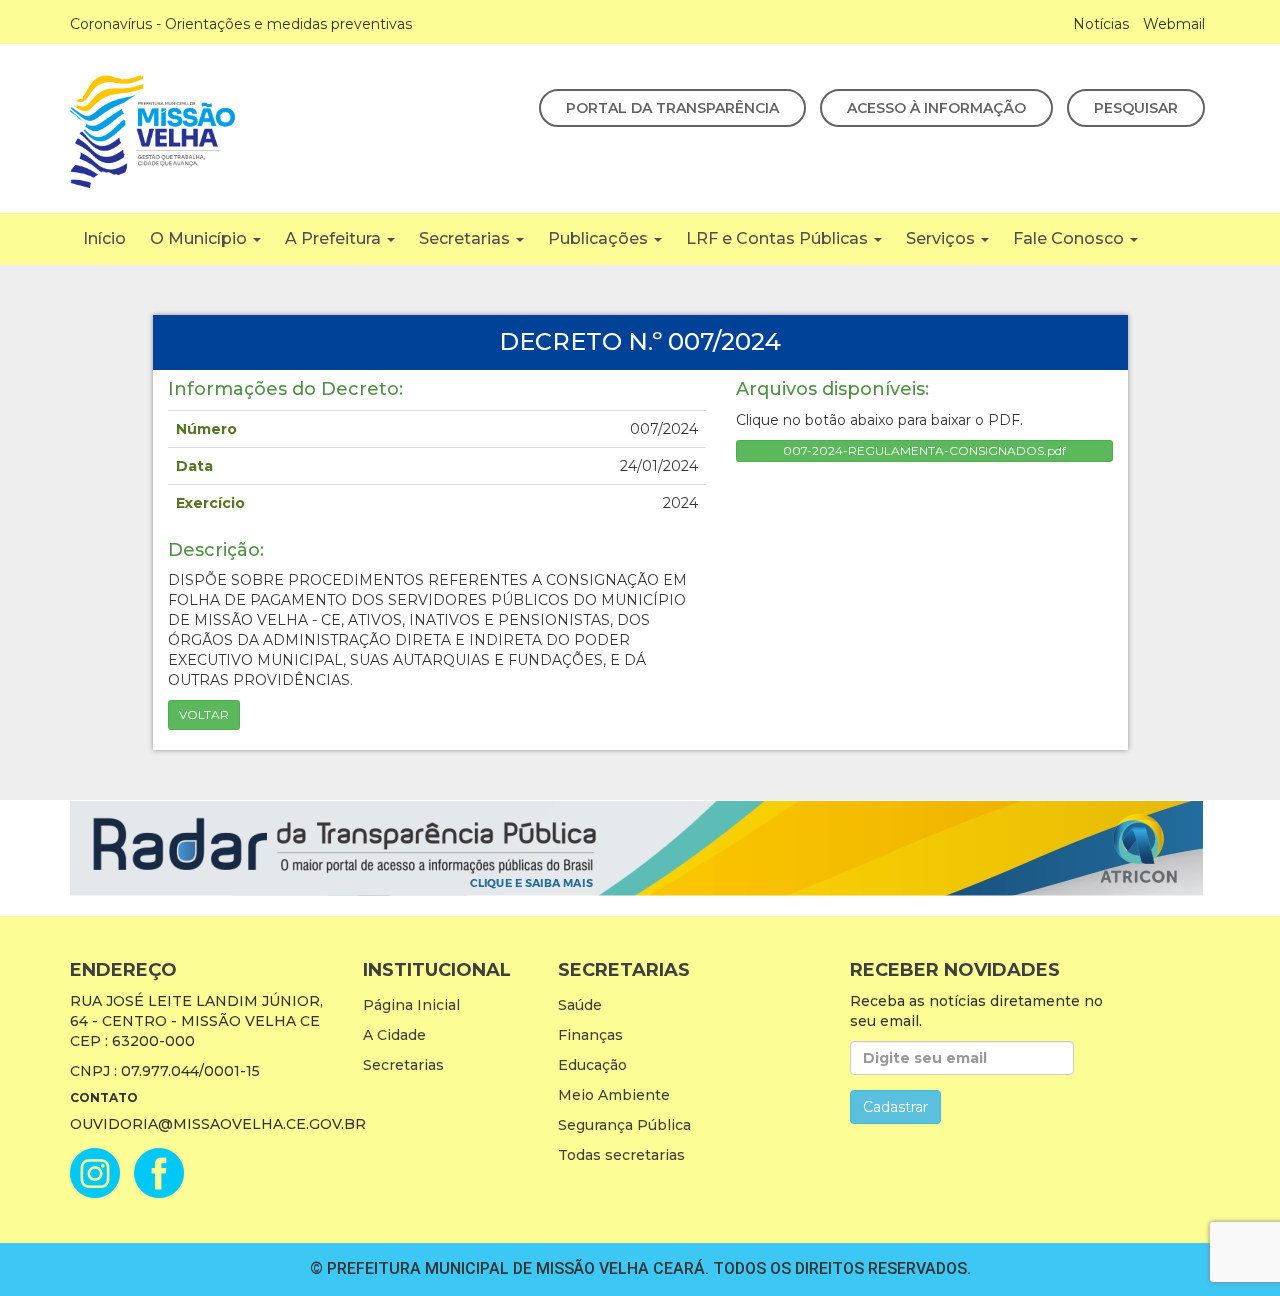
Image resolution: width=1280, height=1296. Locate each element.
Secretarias (466, 238)
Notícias (1101, 24)
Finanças (590, 1035)
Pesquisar (1136, 108)
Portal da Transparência (672, 108)
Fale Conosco (1070, 238)
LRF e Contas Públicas (779, 238)
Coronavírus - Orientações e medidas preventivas (241, 24)
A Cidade (394, 1035)
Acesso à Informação (936, 108)
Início (104, 238)
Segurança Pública (624, 1125)
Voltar (204, 714)
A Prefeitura (335, 238)
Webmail (1174, 24)
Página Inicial (411, 1005)
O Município (200, 238)
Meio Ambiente (614, 1095)
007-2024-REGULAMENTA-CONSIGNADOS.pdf (924, 450)
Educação (592, 1065)
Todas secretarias (621, 1155)
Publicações (600, 238)
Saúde (580, 1005)
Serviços (942, 238)
